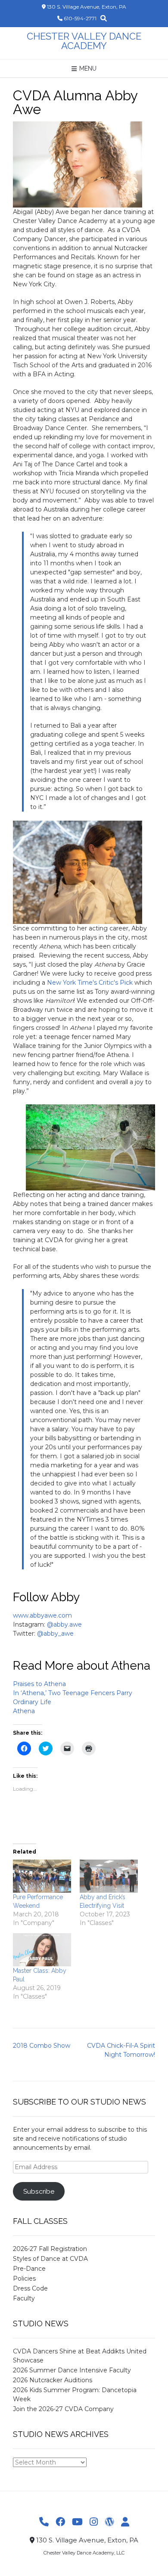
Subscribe (39, 2191)
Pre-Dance (29, 2269)
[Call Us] (44, 2522)
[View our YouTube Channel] (77, 2522)
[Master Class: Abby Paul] (42, 1950)
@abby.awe (64, 1624)
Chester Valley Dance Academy (84, 41)
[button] (78, 164)
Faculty (24, 2298)
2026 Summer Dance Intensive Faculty (72, 2370)
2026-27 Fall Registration (50, 2249)
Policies (24, 2278)
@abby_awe (55, 1634)
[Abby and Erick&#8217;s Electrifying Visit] (109, 1876)
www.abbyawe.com (42, 1615)
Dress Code (30, 2288)
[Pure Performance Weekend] (42, 1876)
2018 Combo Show (42, 2046)
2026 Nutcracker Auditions (53, 2380)
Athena (24, 1711)
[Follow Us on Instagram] (94, 2522)
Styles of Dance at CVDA (50, 2259)
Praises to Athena (39, 1684)
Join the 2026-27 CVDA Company (63, 2409)
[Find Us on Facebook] (60, 2522)
